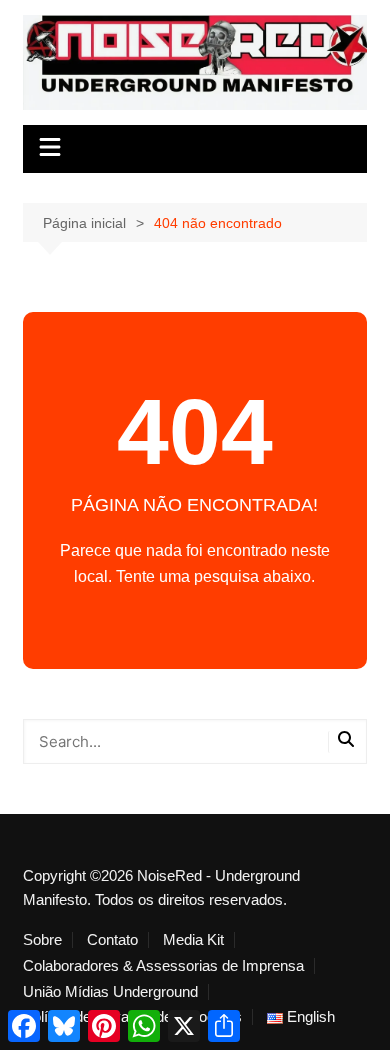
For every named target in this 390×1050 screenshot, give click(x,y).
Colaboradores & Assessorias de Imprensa (163, 966)
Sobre (42, 940)
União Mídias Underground (110, 992)
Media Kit (193, 940)
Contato (112, 940)
